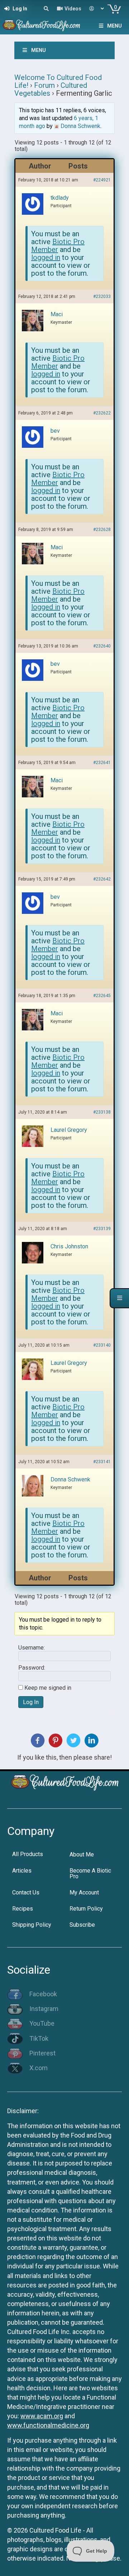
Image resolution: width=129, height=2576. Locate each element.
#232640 (102, 646)
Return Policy (86, 1909)
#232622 (102, 413)
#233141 (102, 1462)
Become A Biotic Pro (90, 1873)
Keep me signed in (48, 1688)
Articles (22, 1871)
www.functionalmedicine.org (48, 2425)
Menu (114, 26)
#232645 (102, 996)
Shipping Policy (32, 1925)
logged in (46, 257)
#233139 (102, 1229)
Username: (32, 1648)
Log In (31, 1702)
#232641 (102, 763)
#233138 (102, 1112)
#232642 (102, 879)
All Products (28, 1854)
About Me (82, 1854)
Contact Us (26, 1892)
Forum (44, 85)
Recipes (23, 1909)
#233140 (102, 1345)
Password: (32, 1668)
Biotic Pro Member (58, 246)
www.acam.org (42, 2416)
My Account (84, 1892)
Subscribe (82, 1925)
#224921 (102, 180)
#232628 (102, 530)
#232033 (102, 296)
